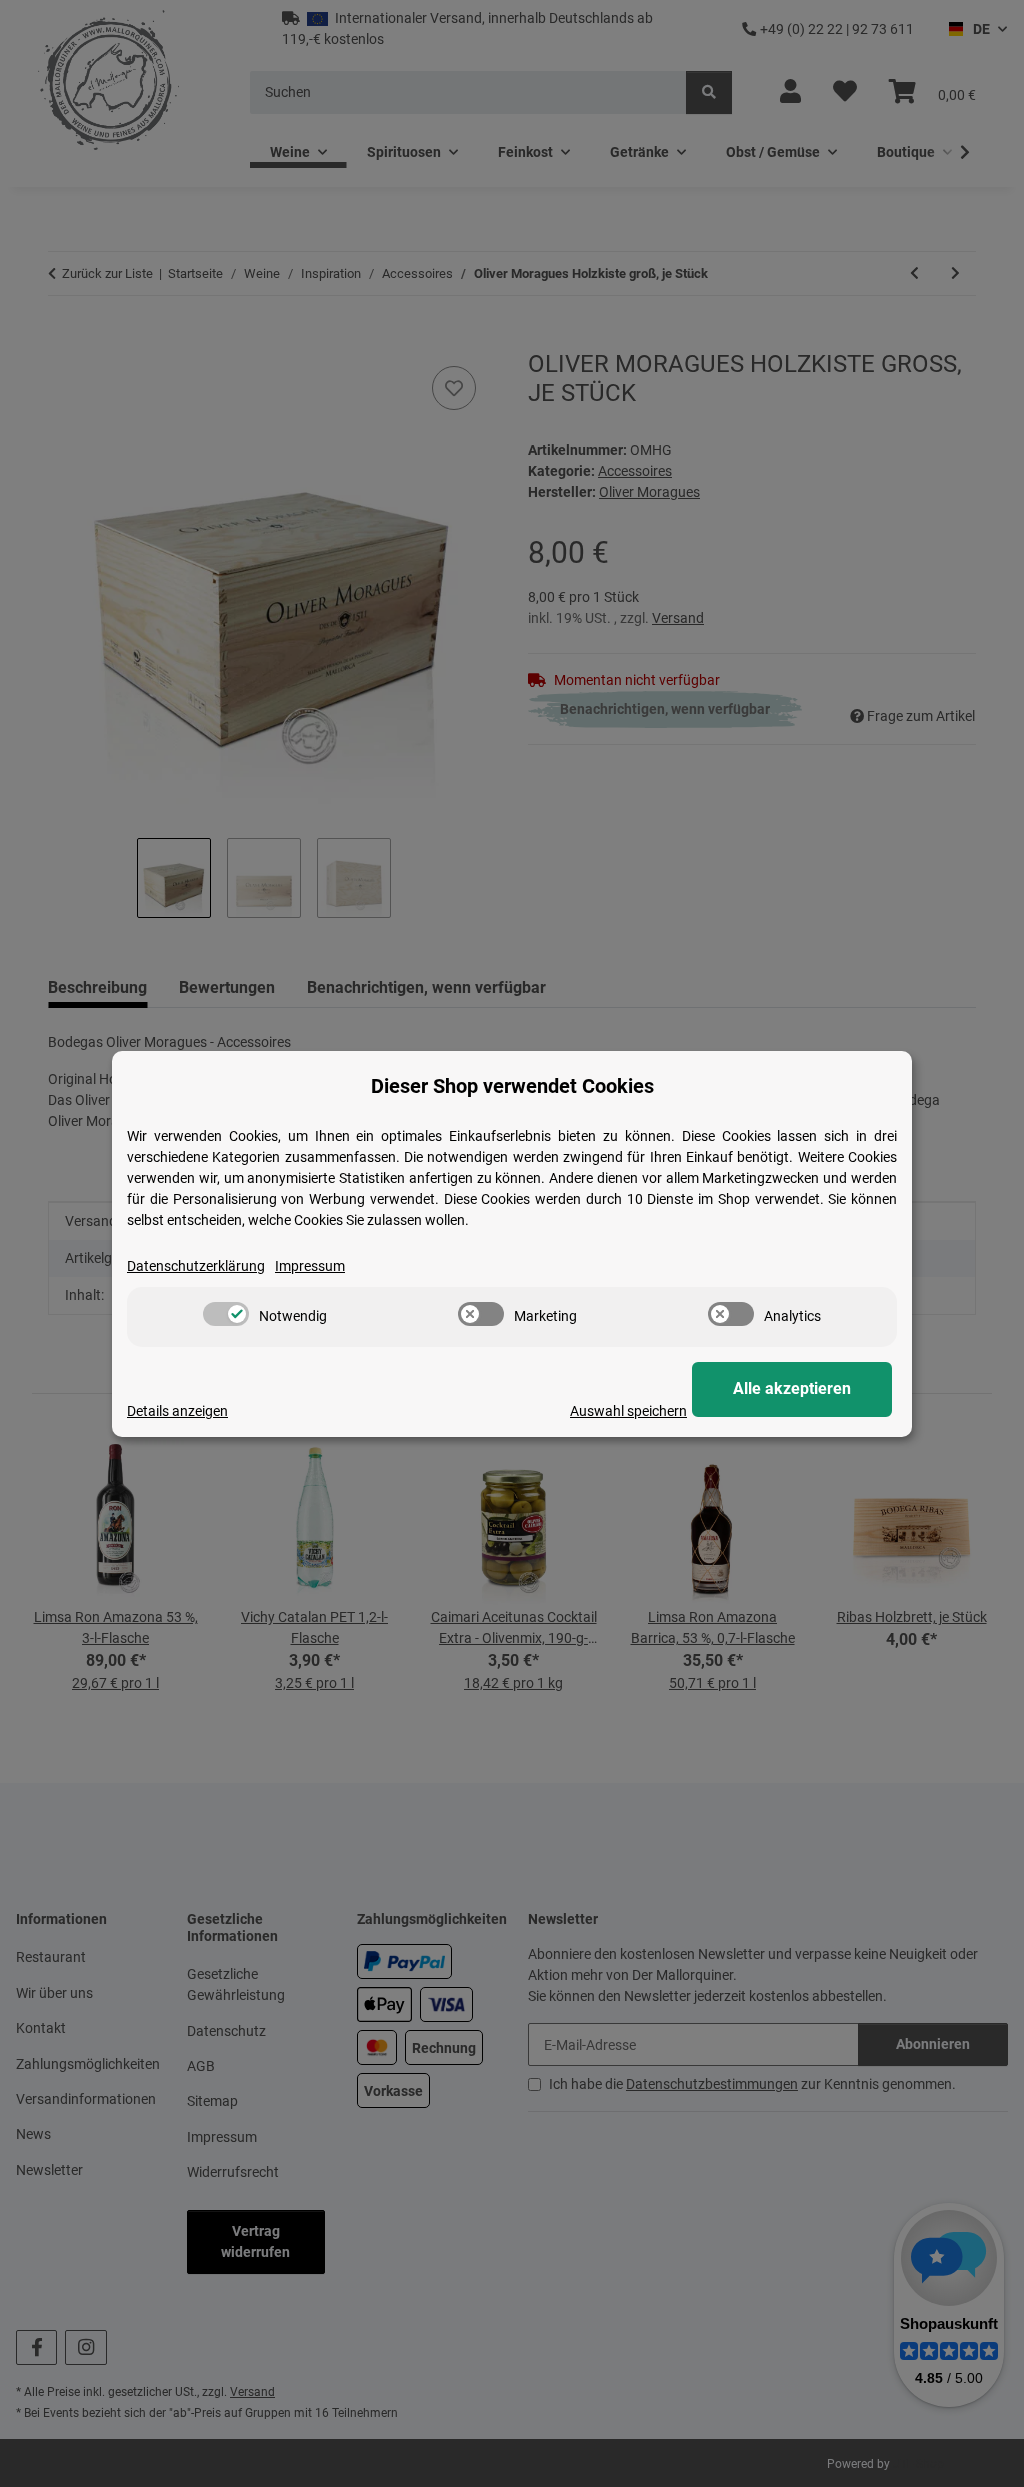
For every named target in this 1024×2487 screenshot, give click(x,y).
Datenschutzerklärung (196, 1266)
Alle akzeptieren (792, 1388)
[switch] (226, 1314)
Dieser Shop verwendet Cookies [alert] (512, 1086)
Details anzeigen (177, 1411)
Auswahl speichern (628, 1411)
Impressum (310, 1266)
